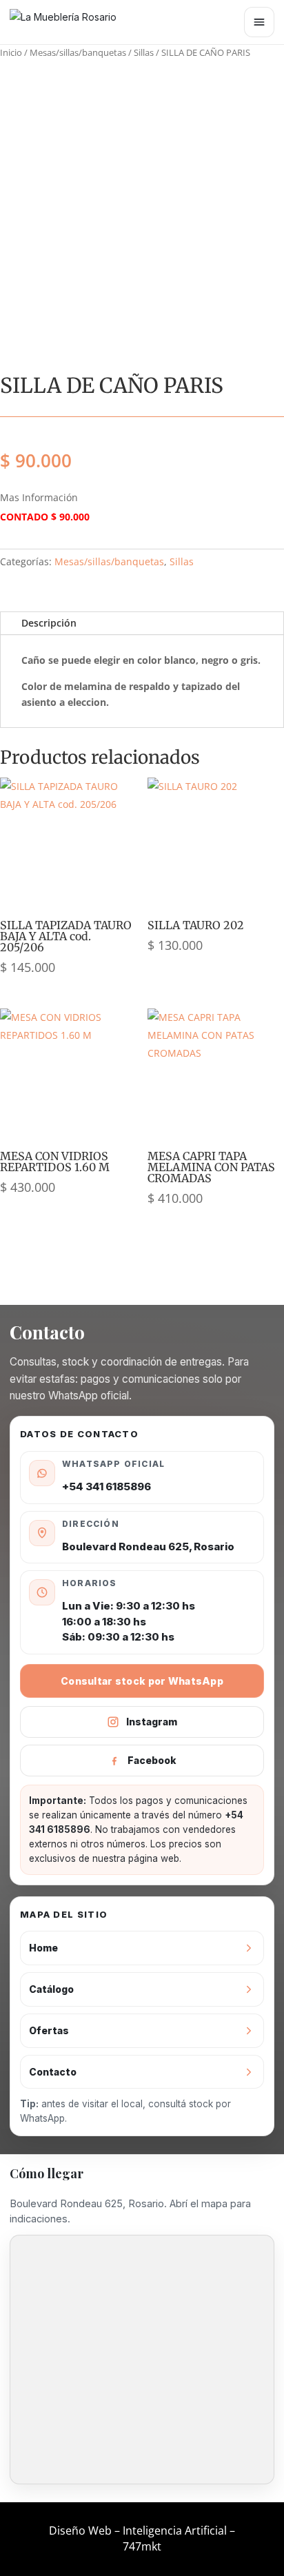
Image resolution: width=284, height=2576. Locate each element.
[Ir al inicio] (72, 22)
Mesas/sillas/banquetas (78, 52)
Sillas (144, 52)
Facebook (152, 1760)
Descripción (49, 623)
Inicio (11, 52)
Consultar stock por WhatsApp (142, 1681)
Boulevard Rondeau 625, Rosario (148, 1546)
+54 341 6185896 (106, 1487)
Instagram (152, 1722)
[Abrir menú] (259, 22)
